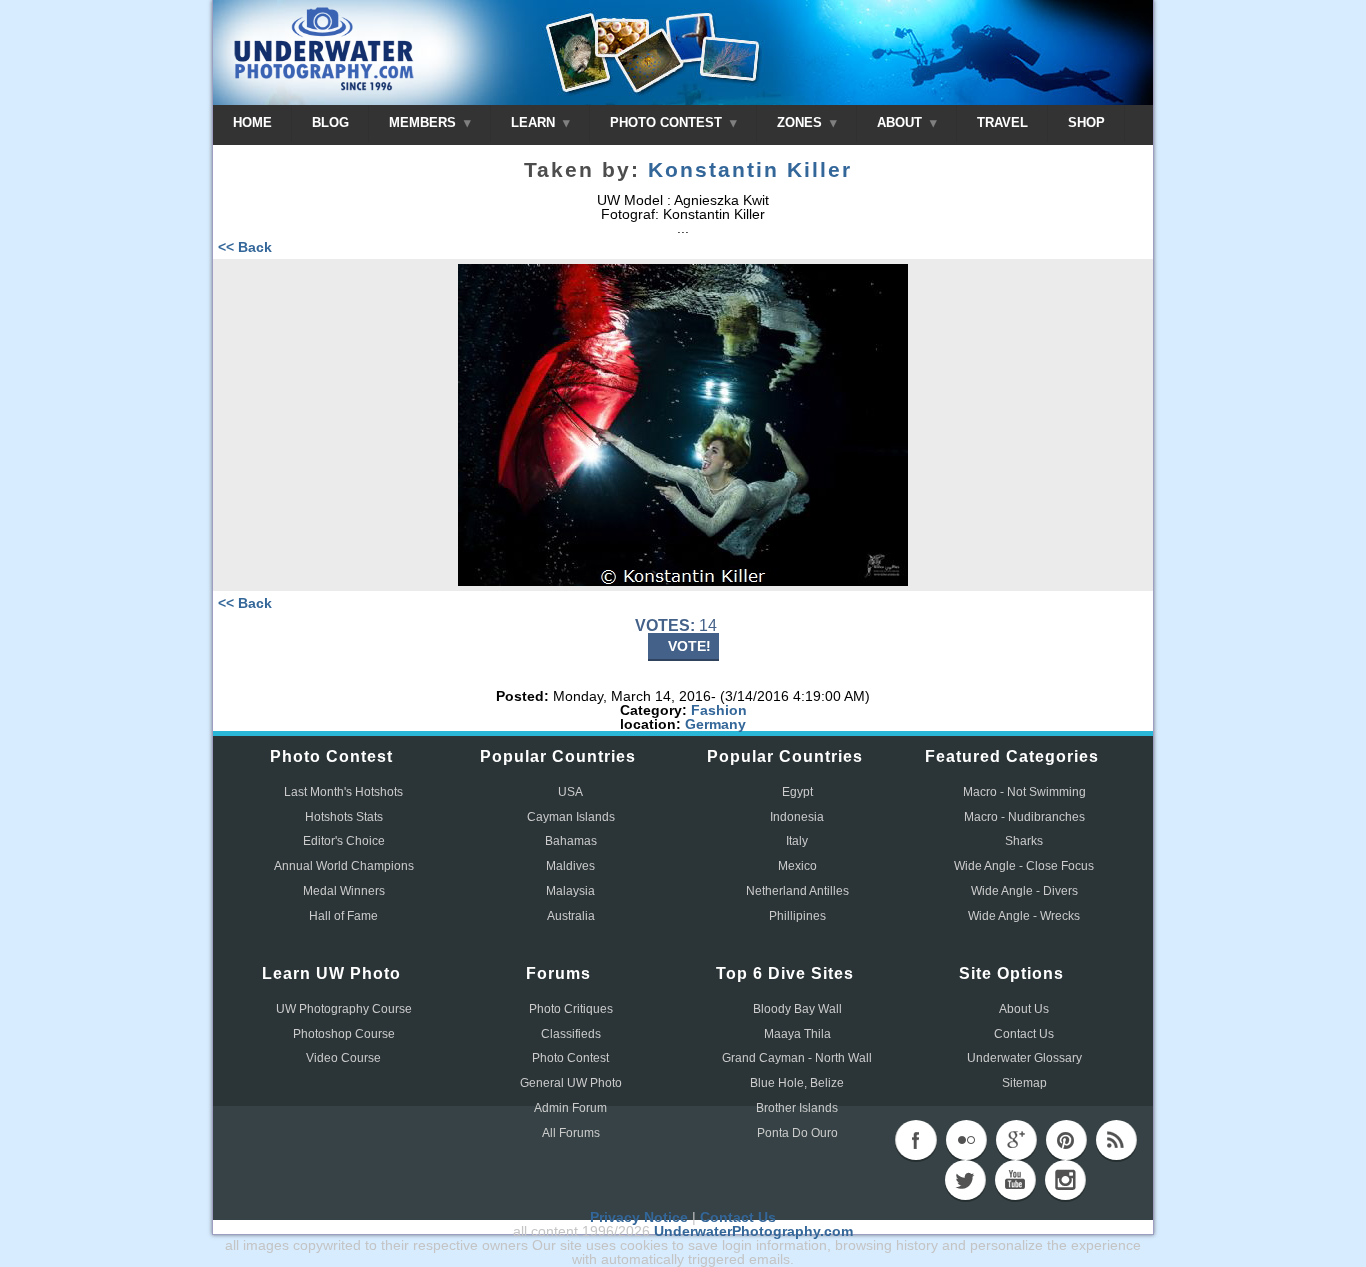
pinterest (1066, 1140)
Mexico (797, 866)
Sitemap (1024, 1083)
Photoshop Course (344, 1034)
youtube (1015, 1180)
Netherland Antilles (797, 891)
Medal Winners (344, 891)
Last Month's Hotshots (343, 792)
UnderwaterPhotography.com (753, 1231)
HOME (252, 122)
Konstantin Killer (750, 170)
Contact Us (1024, 1034)
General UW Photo (571, 1083)
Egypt (797, 792)
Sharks (1024, 841)
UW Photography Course (344, 1009)
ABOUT (901, 122)
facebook (916, 1140)
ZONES (801, 122)
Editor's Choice (344, 841)
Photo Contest (570, 1058)
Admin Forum (570, 1108)
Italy (797, 841)
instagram (1065, 1180)
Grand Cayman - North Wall (797, 1058)
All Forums (571, 1133)
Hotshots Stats (344, 817)
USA (570, 792)
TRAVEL (1002, 122)
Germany (715, 724)
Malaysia (570, 891)
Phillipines (797, 916)
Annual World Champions (344, 866)
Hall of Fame (343, 916)
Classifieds (571, 1034)
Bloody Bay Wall (797, 1009)
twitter (965, 1180)
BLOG (330, 122)
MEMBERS (424, 122)
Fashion (719, 710)
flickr (966, 1140)
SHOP (1086, 122)
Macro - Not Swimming (1024, 792)
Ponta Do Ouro (797, 1133)
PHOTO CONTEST (668, 122)
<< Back (245, 247)
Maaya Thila (797, 1034)
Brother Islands (797, 1108)
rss (1116, 1140)
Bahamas (571, 841)
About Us (1024, 1009)
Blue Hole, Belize (797, 1083)
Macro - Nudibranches (1024, 817)
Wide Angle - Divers (1024, 891)
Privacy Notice (639, 1217)
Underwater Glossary (1024, 1058)
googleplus (1016, 1140)
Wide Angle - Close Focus (1024, 866)
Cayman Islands (571, 817)
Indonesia (797, 817)
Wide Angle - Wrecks (1024, 916)
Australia (571, 916)
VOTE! (689, 646)
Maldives (570, 866)
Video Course (343, 1058)
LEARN (535, 122)
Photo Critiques (571, 1009)
